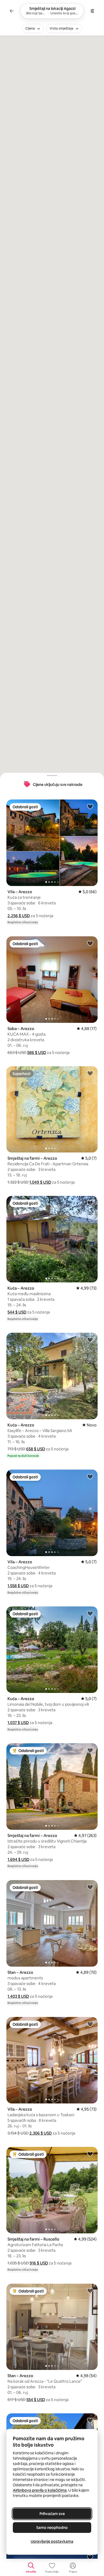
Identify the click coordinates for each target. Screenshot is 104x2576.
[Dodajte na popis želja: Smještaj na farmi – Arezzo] (90, 1073)
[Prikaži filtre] (92, 11)
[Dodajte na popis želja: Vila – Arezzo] (90, 806)
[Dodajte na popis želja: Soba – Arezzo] (90, 943)
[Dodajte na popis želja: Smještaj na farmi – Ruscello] (90, 2154)
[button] (19, 916)
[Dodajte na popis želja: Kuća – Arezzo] (90, 1203)
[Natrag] (12, 11)
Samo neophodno (52, 2528)
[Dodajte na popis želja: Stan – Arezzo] (90, 1887)
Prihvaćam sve (52, 2514)
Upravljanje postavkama (52, 2541)
